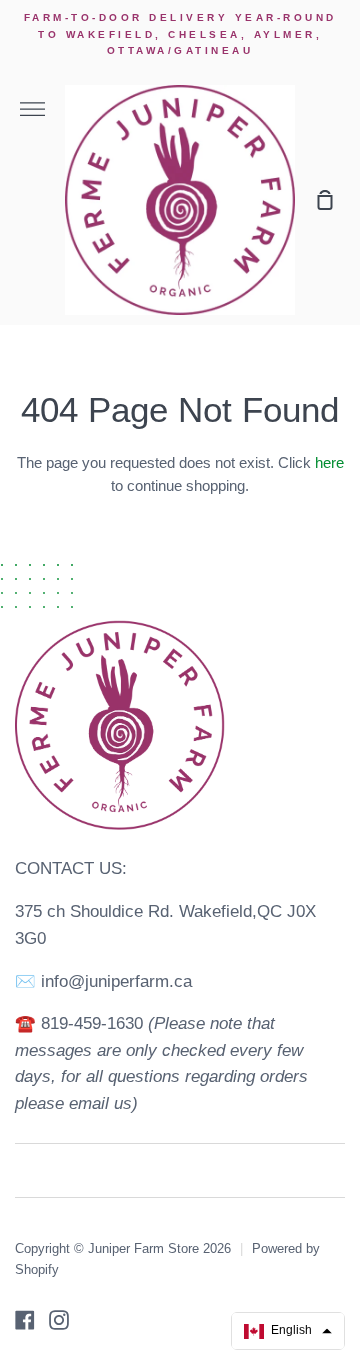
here (329, 463)
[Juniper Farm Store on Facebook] (25, 1320)
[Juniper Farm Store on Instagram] (59, 1320)
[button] (288, 1331)
